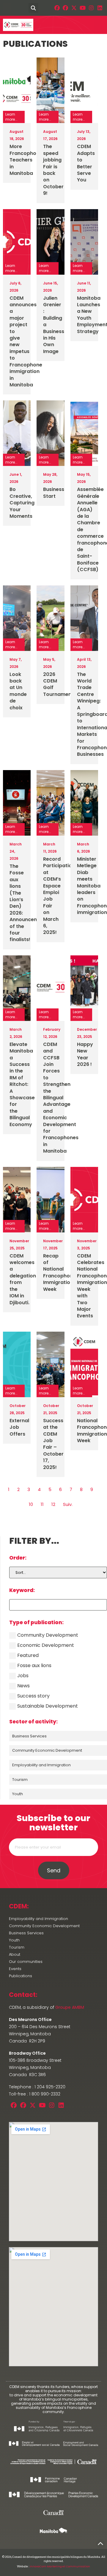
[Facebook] (57, 8)
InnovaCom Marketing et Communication (60, 2566)
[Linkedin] (100, 8)
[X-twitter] (74, 8)
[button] (7, 8)
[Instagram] (91, 8)
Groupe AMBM (70, 2007)
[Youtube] (83, 8)
